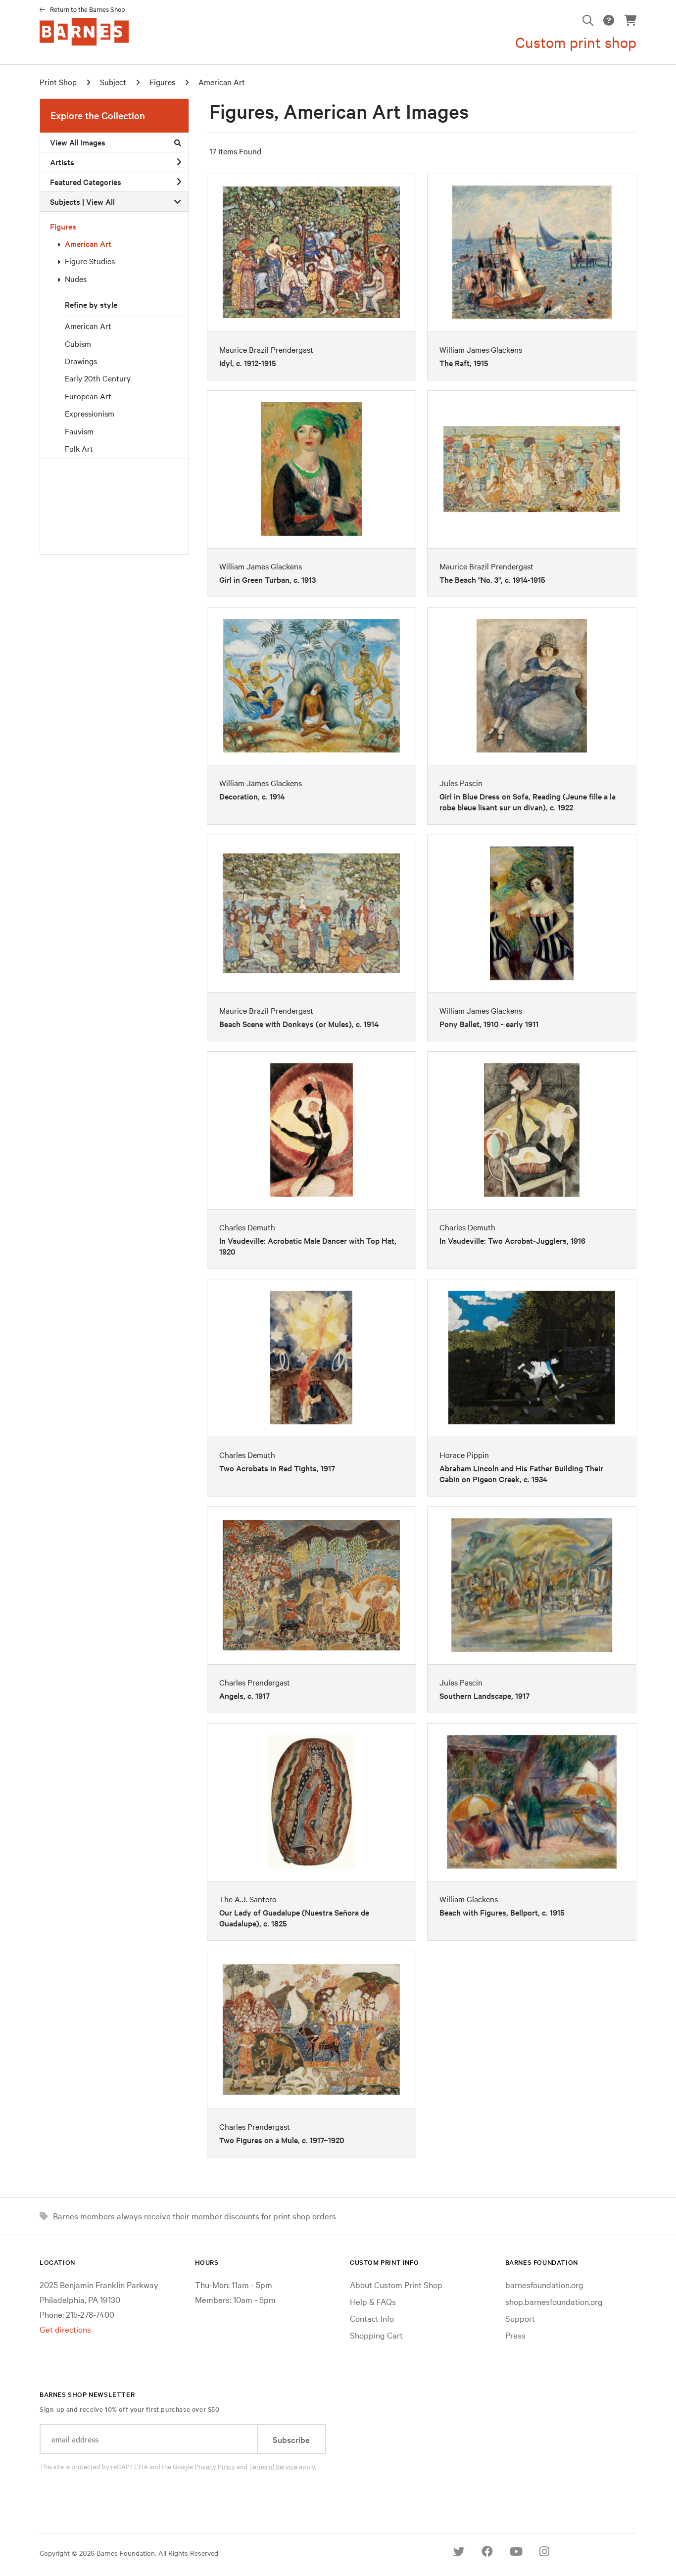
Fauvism (79, 431)
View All (100, 201)
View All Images (78, 142)
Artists (62, 162)
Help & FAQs (373, 2301)
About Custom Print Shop (396, 2284)
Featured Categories (86, 182)
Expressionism (90, 413)
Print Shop (58, 82)
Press (515, 2335)
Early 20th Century (98, 378)
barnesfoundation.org (544, 2284)
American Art (88, 243)
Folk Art (79, 448)
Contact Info (372, 2318)
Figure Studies (90, 261)
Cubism (78, 343)
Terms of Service (273, 2466)
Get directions (65, 2329)
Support (520, 2318)
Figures (63, 226)
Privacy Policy (215, 2466)
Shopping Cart (376, 2335)
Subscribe (291, 2439)
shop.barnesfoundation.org (554, 2301)
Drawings (81, 361)
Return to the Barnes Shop (88, 9)
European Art (88, 396)
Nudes (76, 279)
